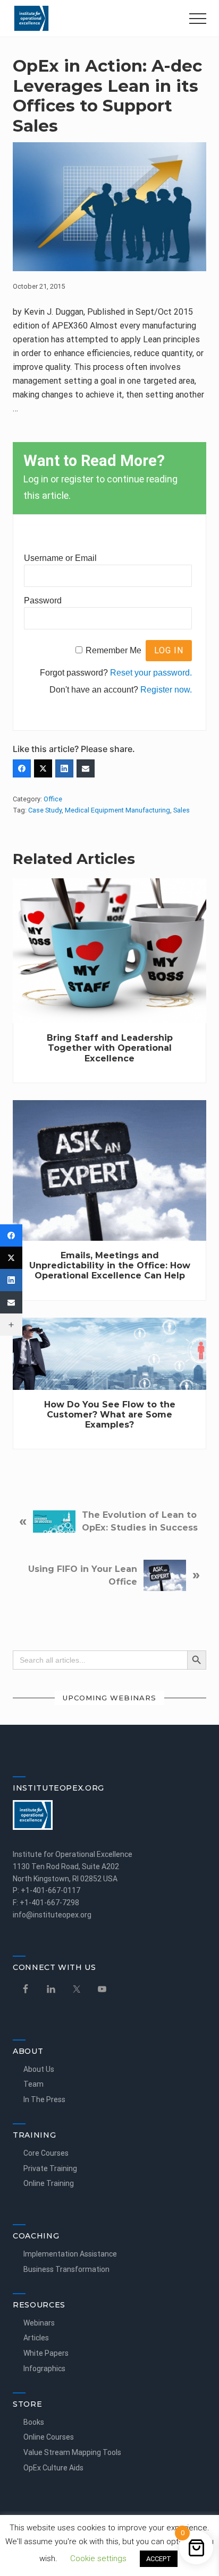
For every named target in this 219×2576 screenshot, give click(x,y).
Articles (36, 2338)
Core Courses (46, 2153)
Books (34, 2422)
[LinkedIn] (64, 768)
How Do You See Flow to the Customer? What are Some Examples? (110, 1415)
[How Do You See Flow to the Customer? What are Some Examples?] (109, 1354)
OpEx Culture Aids (53, 2468)
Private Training (50, 2168)
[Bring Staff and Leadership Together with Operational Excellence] (109, 951)
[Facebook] (11, 1235)
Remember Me (113, 650)
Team (33, 2084)
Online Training (49, 2183)
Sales (182, 810)
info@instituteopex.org (52, 1915)
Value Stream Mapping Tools (72, 2452)
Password (43, 600)
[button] (198, 19)
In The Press (44, 2099)
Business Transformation (66, 2269)
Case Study (45, 810)
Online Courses (49, 2437)
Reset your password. (151, 673)
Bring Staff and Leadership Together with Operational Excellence (110, 1048)
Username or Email (60, 558)
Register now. (166, 690)
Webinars (39, 2323)
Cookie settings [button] (98, 2558)
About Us (39, 2069)
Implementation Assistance (70, 2254)
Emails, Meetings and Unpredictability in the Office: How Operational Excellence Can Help (110, 1265)
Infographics (44, 2368)
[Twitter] (43, 768)
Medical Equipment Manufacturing (117, 810)
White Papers (46, 2353)
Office (53, 799)
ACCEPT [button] (159, 2559)
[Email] (86, 768)
